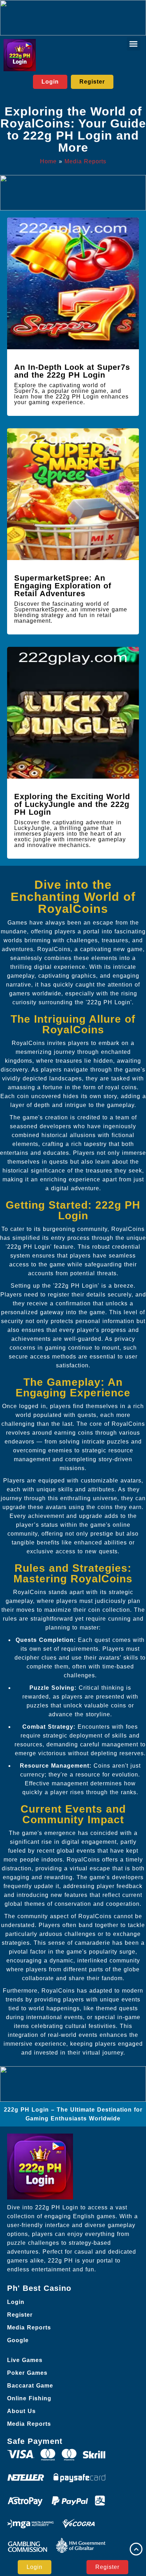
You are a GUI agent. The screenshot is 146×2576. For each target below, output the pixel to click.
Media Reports (85, 161)
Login (16, 2302)
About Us (21, 2411)
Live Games (25, 2360)
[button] (134, 44)
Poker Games (27, 2373)
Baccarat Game (30, 2386)
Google (18, 2340)
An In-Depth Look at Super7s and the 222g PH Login (72, 371)
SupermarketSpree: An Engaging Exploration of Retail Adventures (63, 586)
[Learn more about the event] (73, 18)
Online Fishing (29, 2398)
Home (48, 161)
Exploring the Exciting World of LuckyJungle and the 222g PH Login (72, 804)
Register (20, 2315)
